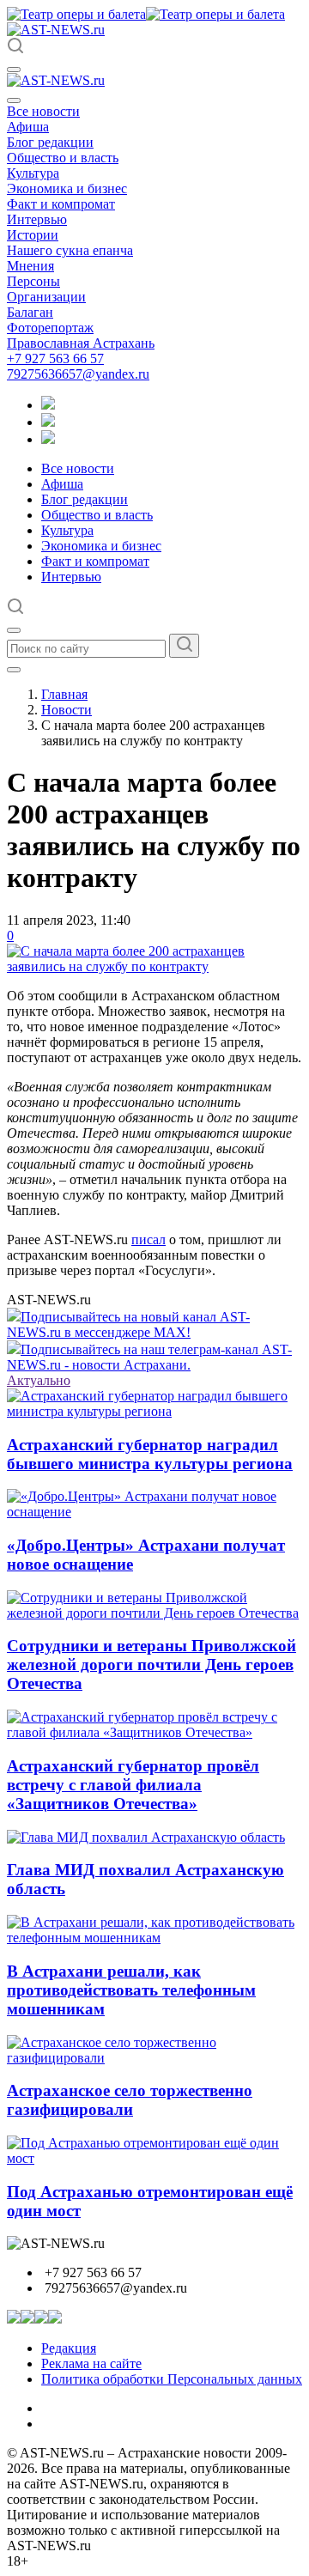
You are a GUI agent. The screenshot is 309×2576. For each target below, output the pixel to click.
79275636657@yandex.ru (78, 374)
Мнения (30, 266)
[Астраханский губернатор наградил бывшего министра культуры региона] (154, 1411)
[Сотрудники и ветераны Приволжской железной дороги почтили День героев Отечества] (154, 1613)
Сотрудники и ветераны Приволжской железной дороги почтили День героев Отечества (151, 1665)
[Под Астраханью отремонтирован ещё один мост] (154, 2158)
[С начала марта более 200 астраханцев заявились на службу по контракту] (154, 966)
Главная (64, 694)
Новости (67, 710)
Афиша (28, 127)
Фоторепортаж (50, 328)
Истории (33, 235)
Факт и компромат (61, 204)
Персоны (33, 281)
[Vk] (48, 439)
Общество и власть (63, 158)
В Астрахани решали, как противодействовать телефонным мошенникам (131, 1990)
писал (148, 1239)
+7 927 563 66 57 (55, 358)
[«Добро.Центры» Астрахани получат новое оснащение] (154, 1512)
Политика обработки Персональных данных (172, 2379)
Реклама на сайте (91, 2363)
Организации (46, 297)
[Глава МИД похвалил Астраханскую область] (146, 1837)
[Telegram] (48, 405)
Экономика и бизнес (67, 188)
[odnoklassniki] (48, 422)
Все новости (43, 111)
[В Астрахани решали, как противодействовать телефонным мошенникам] (154, 1938)
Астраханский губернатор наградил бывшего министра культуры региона (150, 1454)
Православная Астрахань (81, 343)
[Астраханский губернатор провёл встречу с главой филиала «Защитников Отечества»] (154, 1732)
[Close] (14, 100)
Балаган (30, 312)
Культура (33, 173)
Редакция (69, 2348)
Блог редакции (50, 142)
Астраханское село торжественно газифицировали (130, 2100)
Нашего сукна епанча (70, 250)
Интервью (37, 219)
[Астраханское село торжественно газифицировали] (154, 2058)
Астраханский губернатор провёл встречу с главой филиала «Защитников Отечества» (133, 1785)
